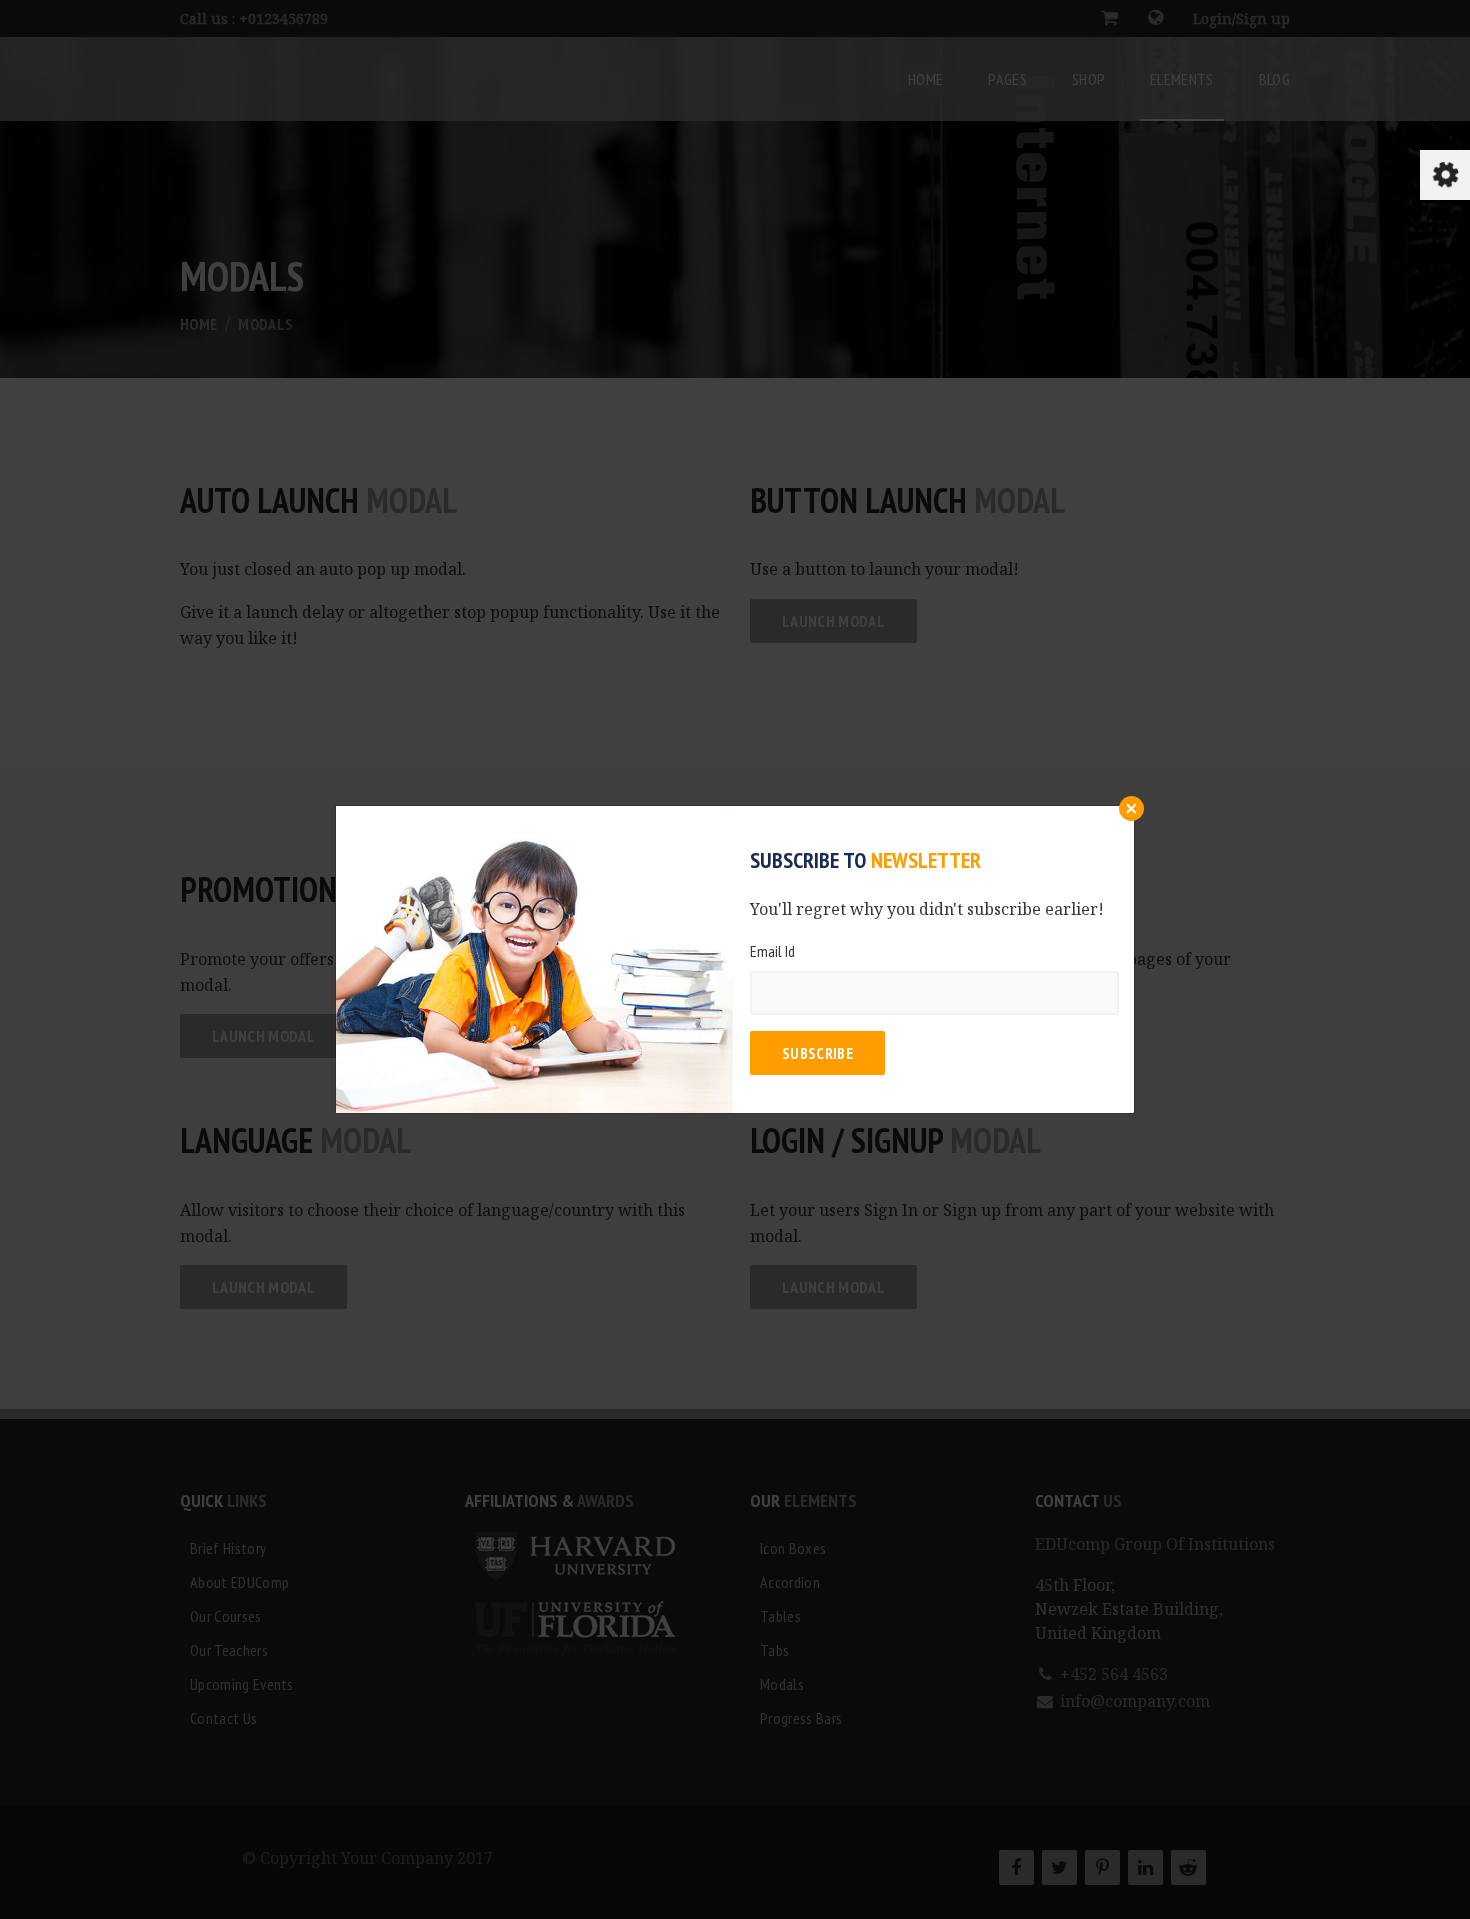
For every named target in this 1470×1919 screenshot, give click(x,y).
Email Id (772, 951)
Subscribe (817, 1053)
